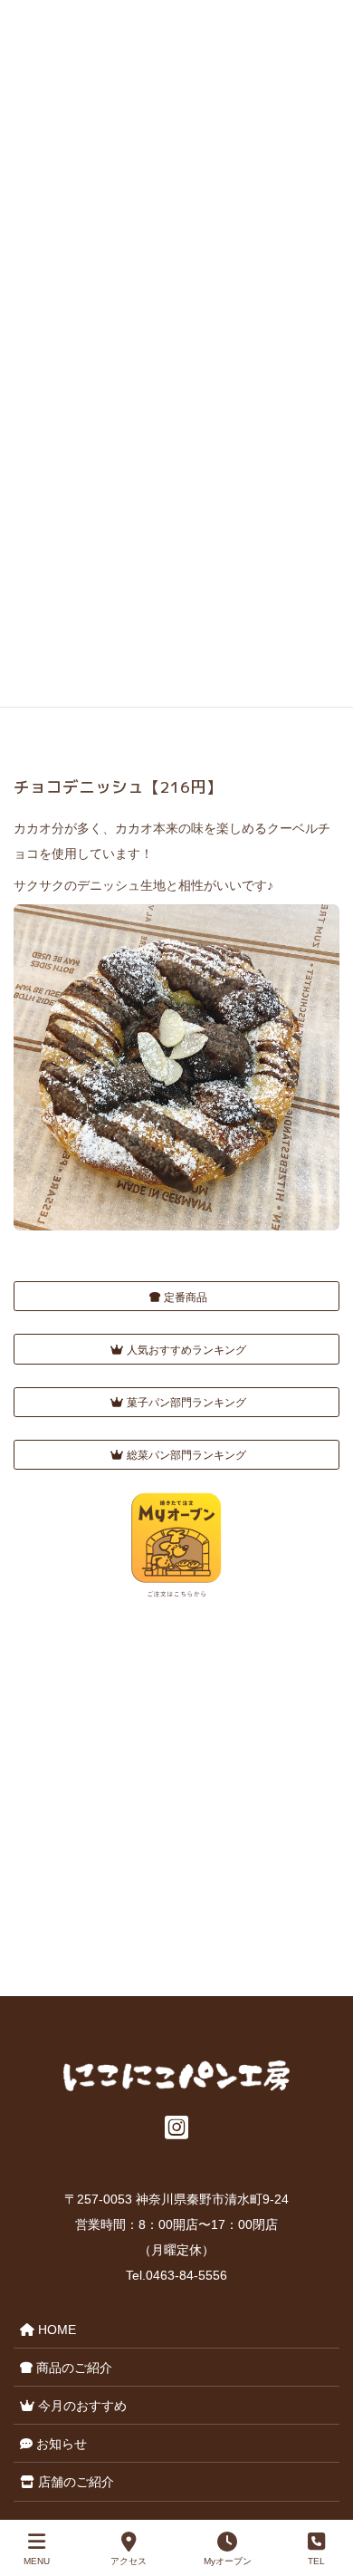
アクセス (129, 2561)
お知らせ (60, 2444)
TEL (316, 2561)
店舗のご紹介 (74, 2482)
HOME (55, 2330)
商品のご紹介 (72, 2368)
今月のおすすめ (81, 2406)
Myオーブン (228, 2561)
